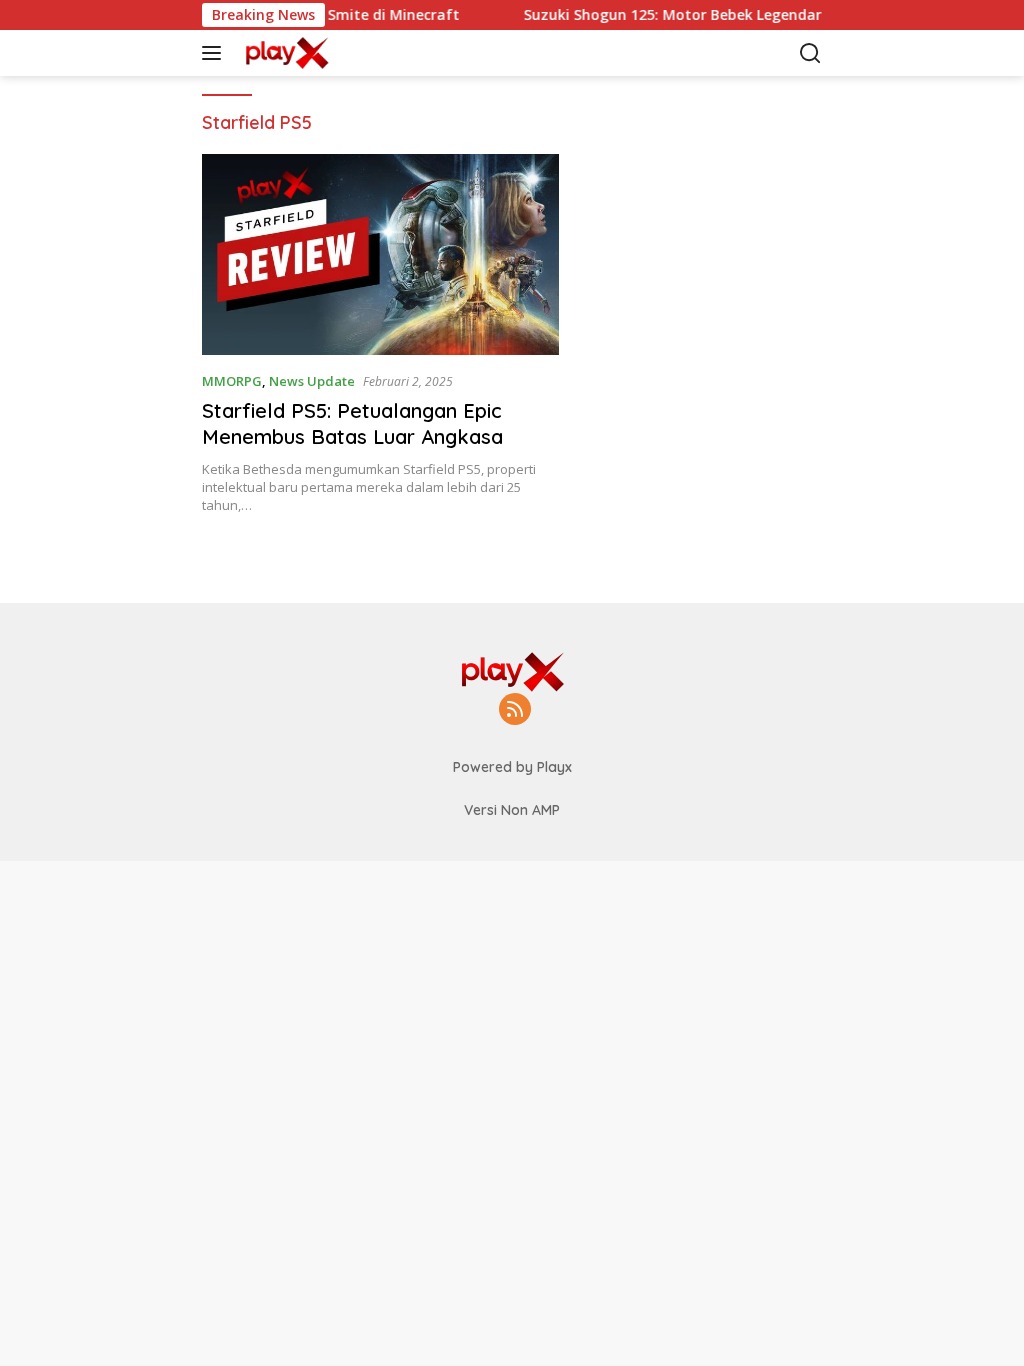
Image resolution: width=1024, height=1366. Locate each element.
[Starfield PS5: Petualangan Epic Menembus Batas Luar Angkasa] (380, 254)
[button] (215, 53)
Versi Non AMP (512, 810)
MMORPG (232, 381)
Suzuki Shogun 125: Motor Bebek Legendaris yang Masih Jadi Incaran (748, 15)
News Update (312, 381)
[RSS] (515, 710)
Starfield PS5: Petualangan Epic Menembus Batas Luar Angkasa (352, 423)
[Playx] (296, 53)
